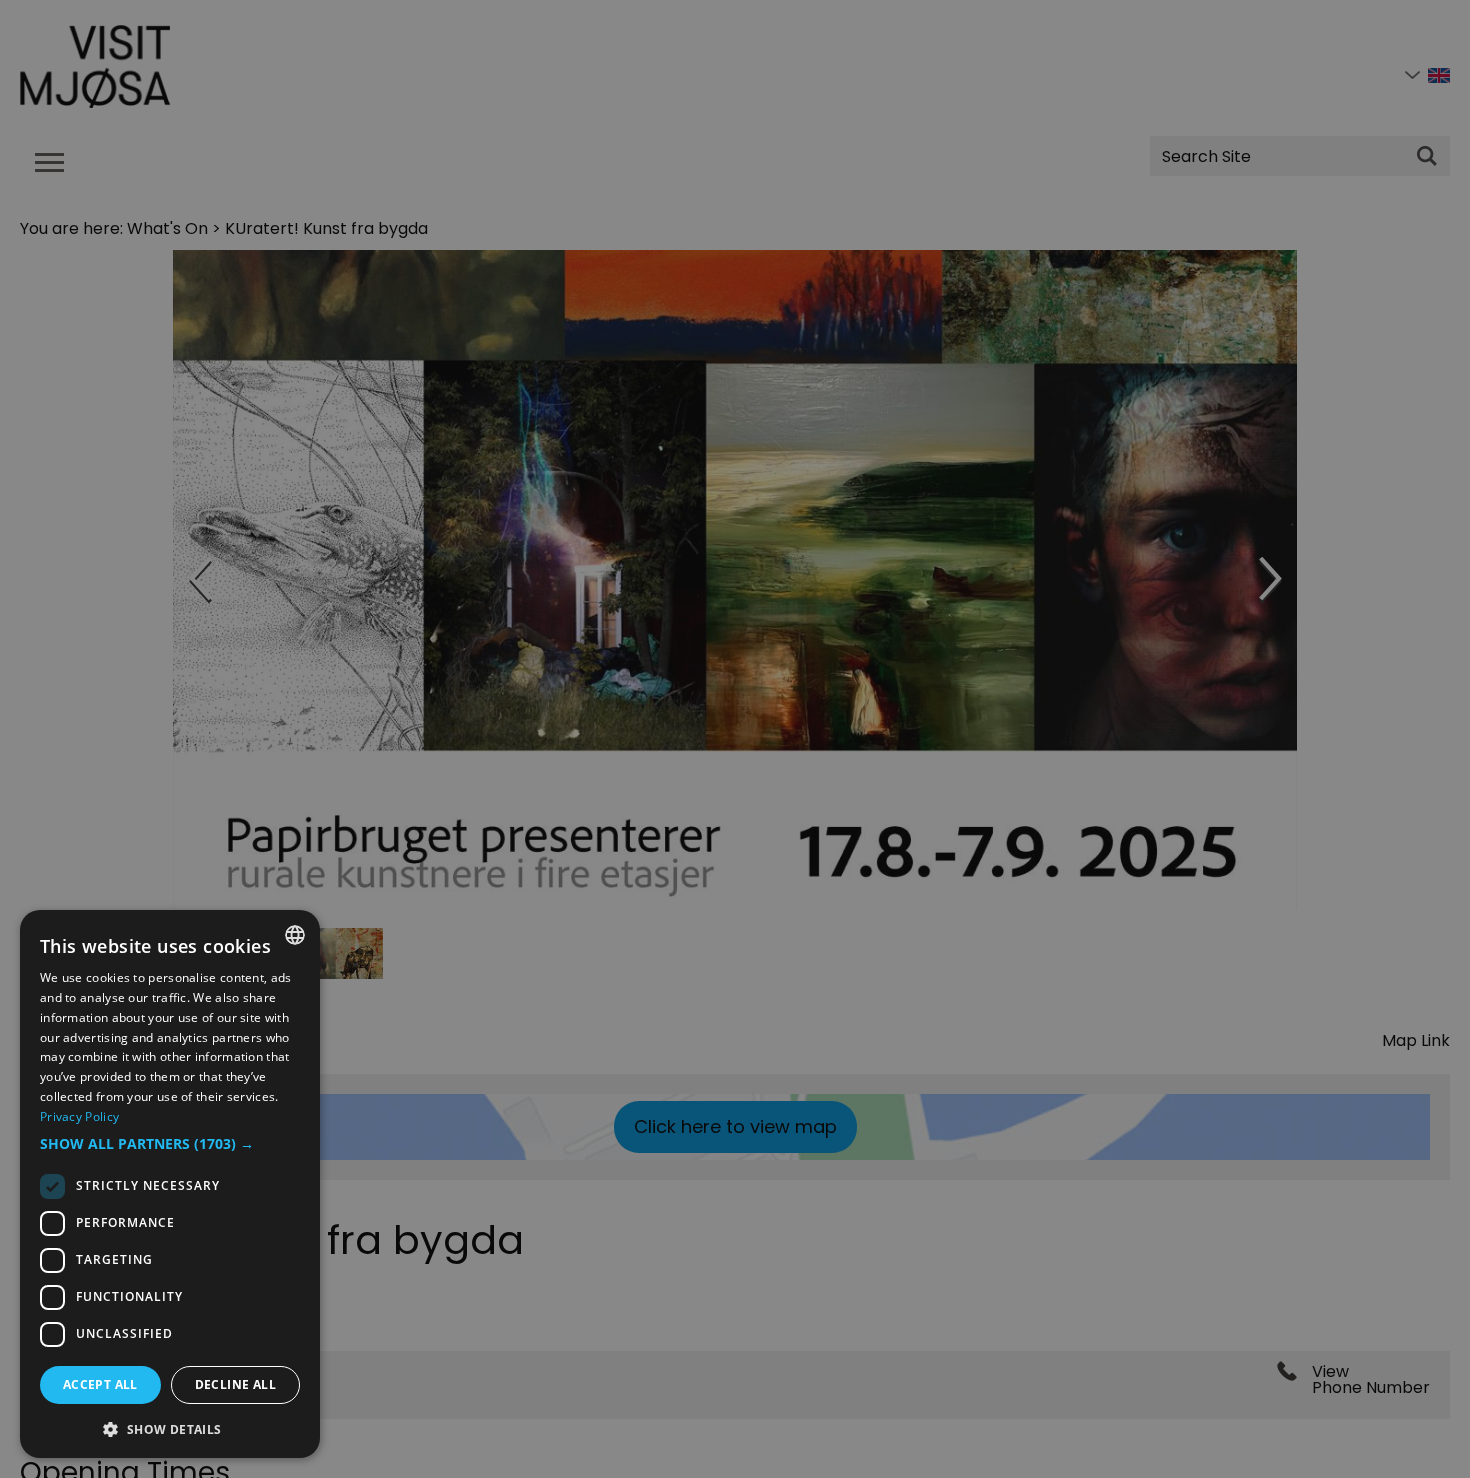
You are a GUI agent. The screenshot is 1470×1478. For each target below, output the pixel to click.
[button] (170, 1144)
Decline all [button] (235, 1384)
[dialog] (170, 1184)
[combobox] (295, 935)
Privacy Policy (79, 1116)
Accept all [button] (100, 1384)
